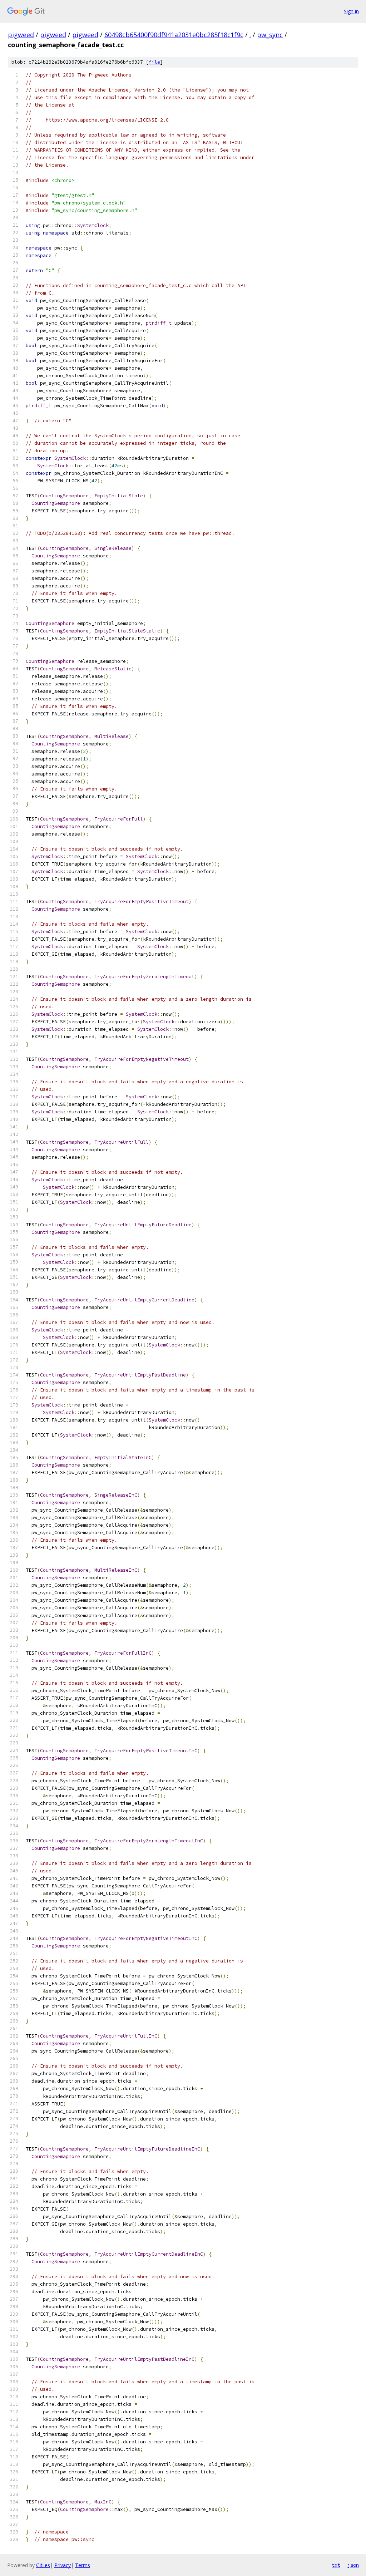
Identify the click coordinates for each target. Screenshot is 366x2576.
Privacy (63, 2565)
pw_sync (270, 35)
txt (336, 2565)
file (154, 62)
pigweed (21, 35)
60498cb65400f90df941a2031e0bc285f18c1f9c (174, 35)
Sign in (351, 11)
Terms (83, 2565)
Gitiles (43, 2565)
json (353, 2565)
